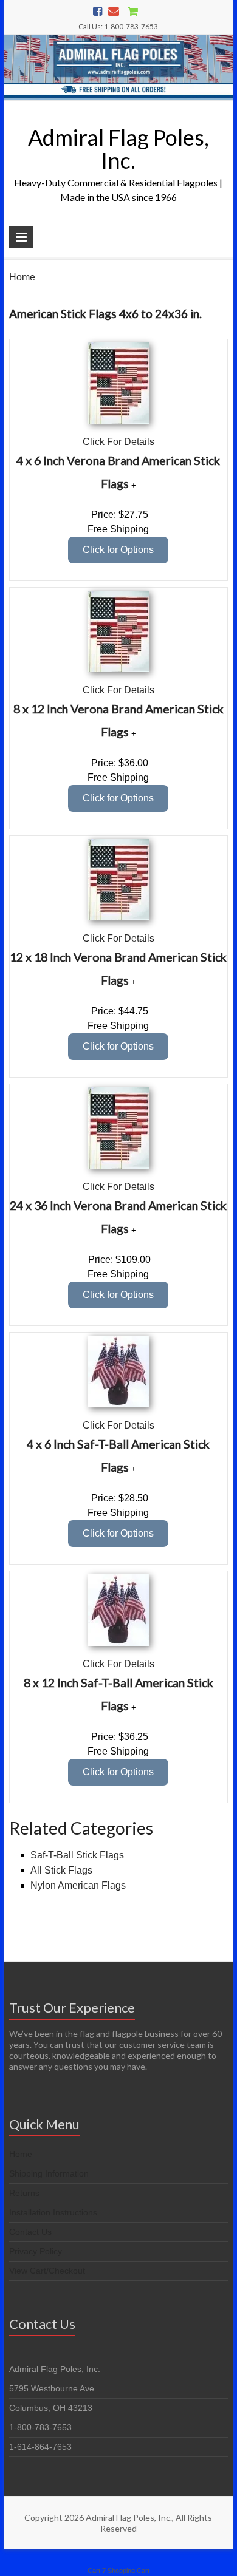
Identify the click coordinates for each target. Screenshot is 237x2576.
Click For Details (118, 442)
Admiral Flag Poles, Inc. (118, 149)
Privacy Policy (36, 2251)
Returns (24, 2193)
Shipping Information (49, 2173)
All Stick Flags (61, 1870)
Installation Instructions (53, 2212)
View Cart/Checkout (47, 2271)
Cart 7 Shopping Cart (118, 2571)
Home (22, 277)
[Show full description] (134, 485)
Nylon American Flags (78, 1885)
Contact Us (30, 2232)
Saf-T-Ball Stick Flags (77, 1855)
